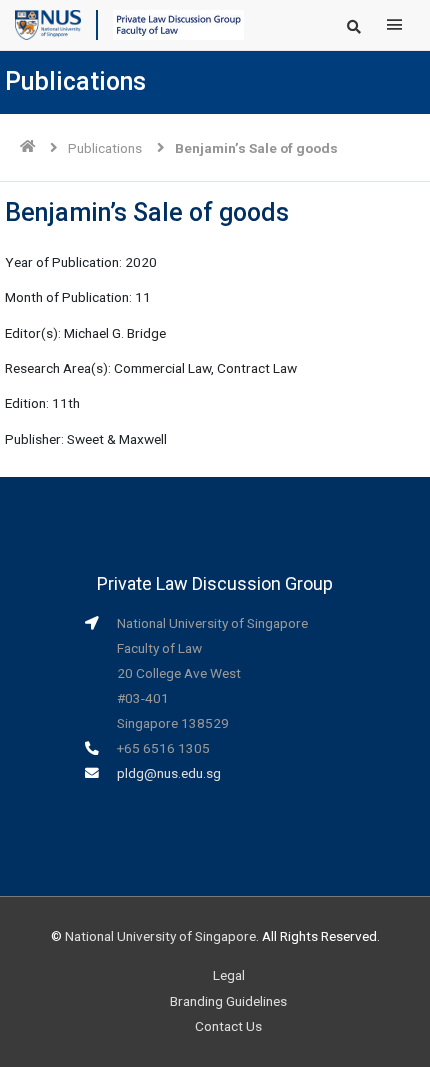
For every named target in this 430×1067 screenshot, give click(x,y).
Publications (105, 148)
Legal (229, 975)
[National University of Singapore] (48, 24)
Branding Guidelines (228, 1001)
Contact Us (228, 1026)
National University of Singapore (160, 936)
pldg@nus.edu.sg (169, 773)
